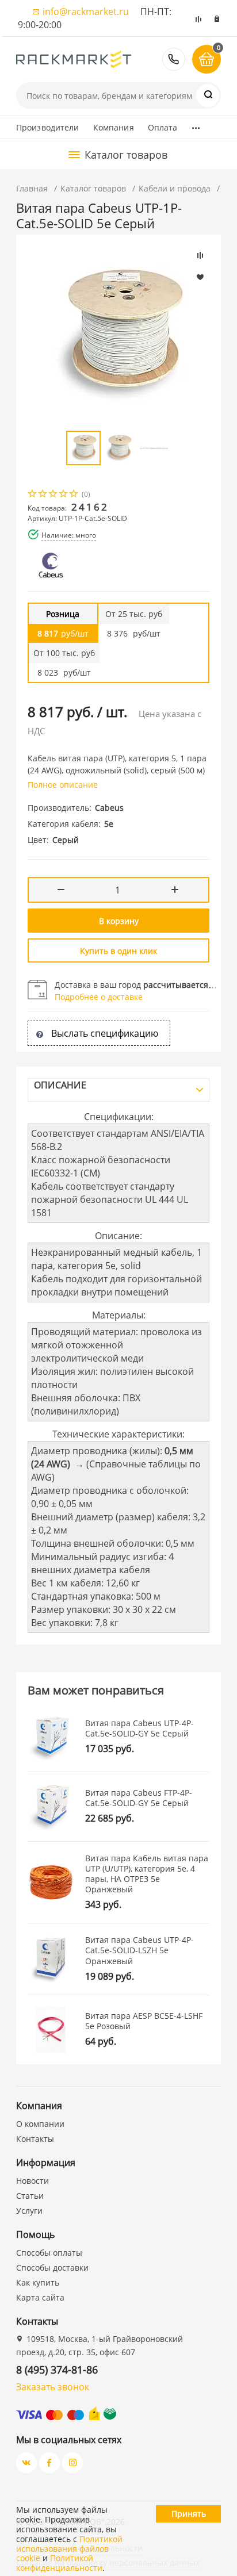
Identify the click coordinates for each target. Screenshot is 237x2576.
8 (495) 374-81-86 (174, 59)
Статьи (30, 2196)
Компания (114, 127)
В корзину (119, 921)
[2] (43, 495)
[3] (53, 495)
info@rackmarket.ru (86, 11)
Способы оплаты (49, 2253)
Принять (189, 2514)
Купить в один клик (118, 951)
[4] (64, 495)
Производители (48, 127)
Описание (60, 1085)
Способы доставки (52, 2268)
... (196, 125)
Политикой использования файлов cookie (69, 2549)
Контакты (35, 2139)
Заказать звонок (53, 2387)
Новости (33, 2181)
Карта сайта (40, 2297)
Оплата (163, 127)
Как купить (38, 2282)
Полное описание (63, 785)
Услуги (29, 2211)
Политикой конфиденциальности (59, 2563)
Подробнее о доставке (99, 997)
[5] (74, 495)
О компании (40, 2124)
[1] (33, 495)
